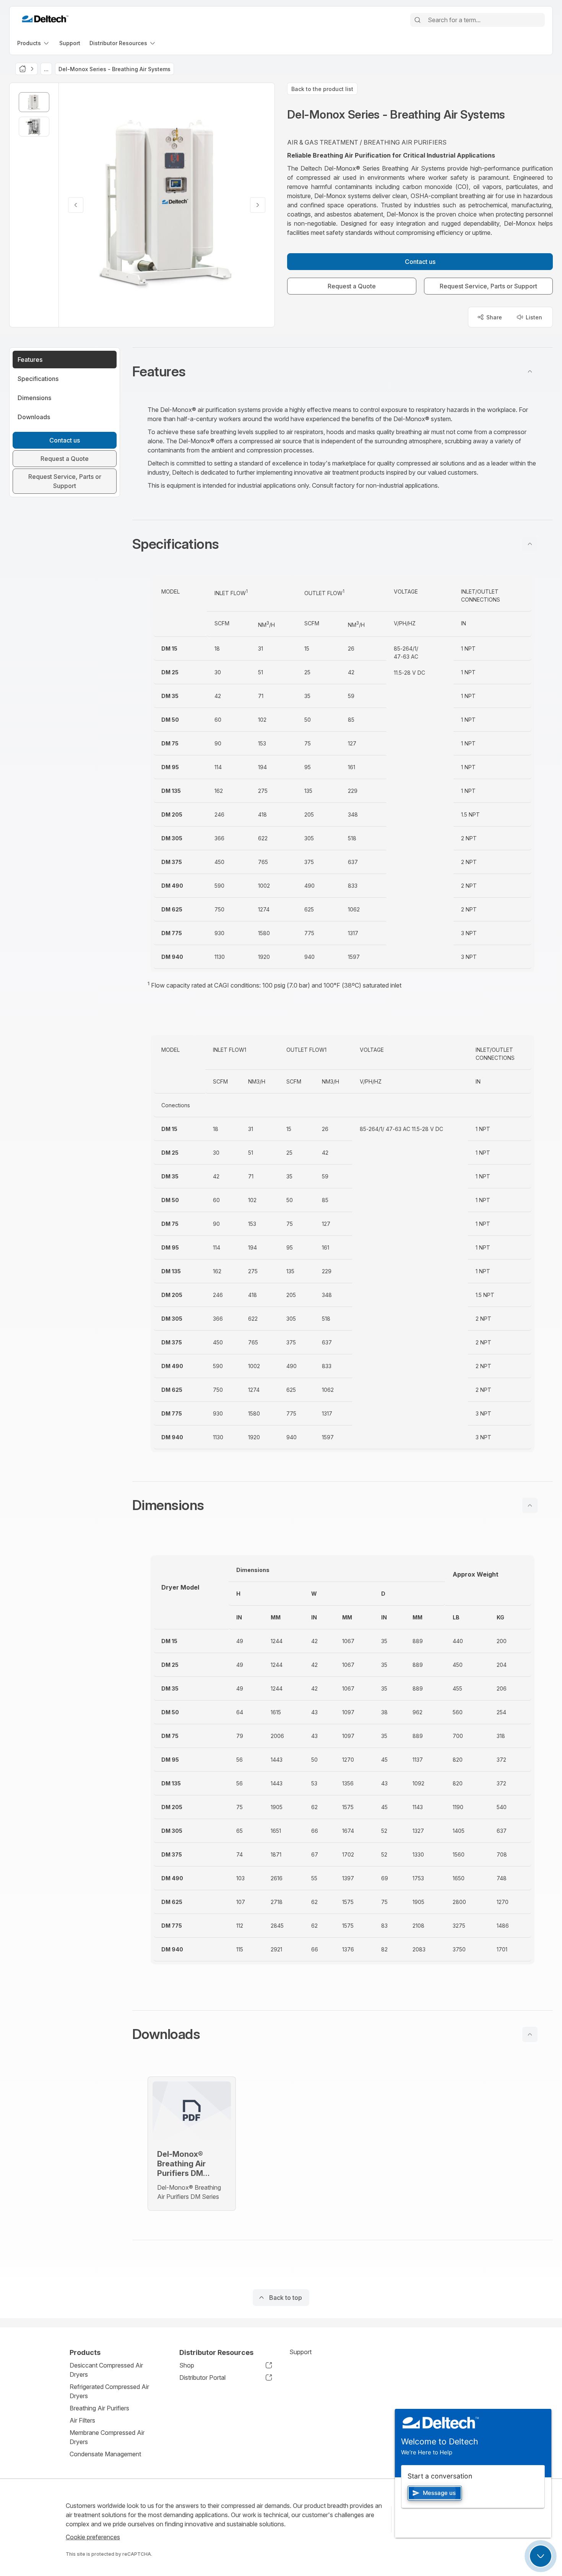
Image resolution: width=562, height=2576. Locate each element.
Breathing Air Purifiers (99, 2408)
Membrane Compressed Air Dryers (107, 2437)
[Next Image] (258, 205)
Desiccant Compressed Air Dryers (106, 2370)
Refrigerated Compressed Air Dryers (109, 2391)
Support (300, 2352)
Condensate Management (105, 2454)
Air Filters (82, 2420)
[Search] (417, 20)
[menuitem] (34, 43)
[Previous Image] (76, 205)
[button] (343, 371)
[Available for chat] (541, 2556)
